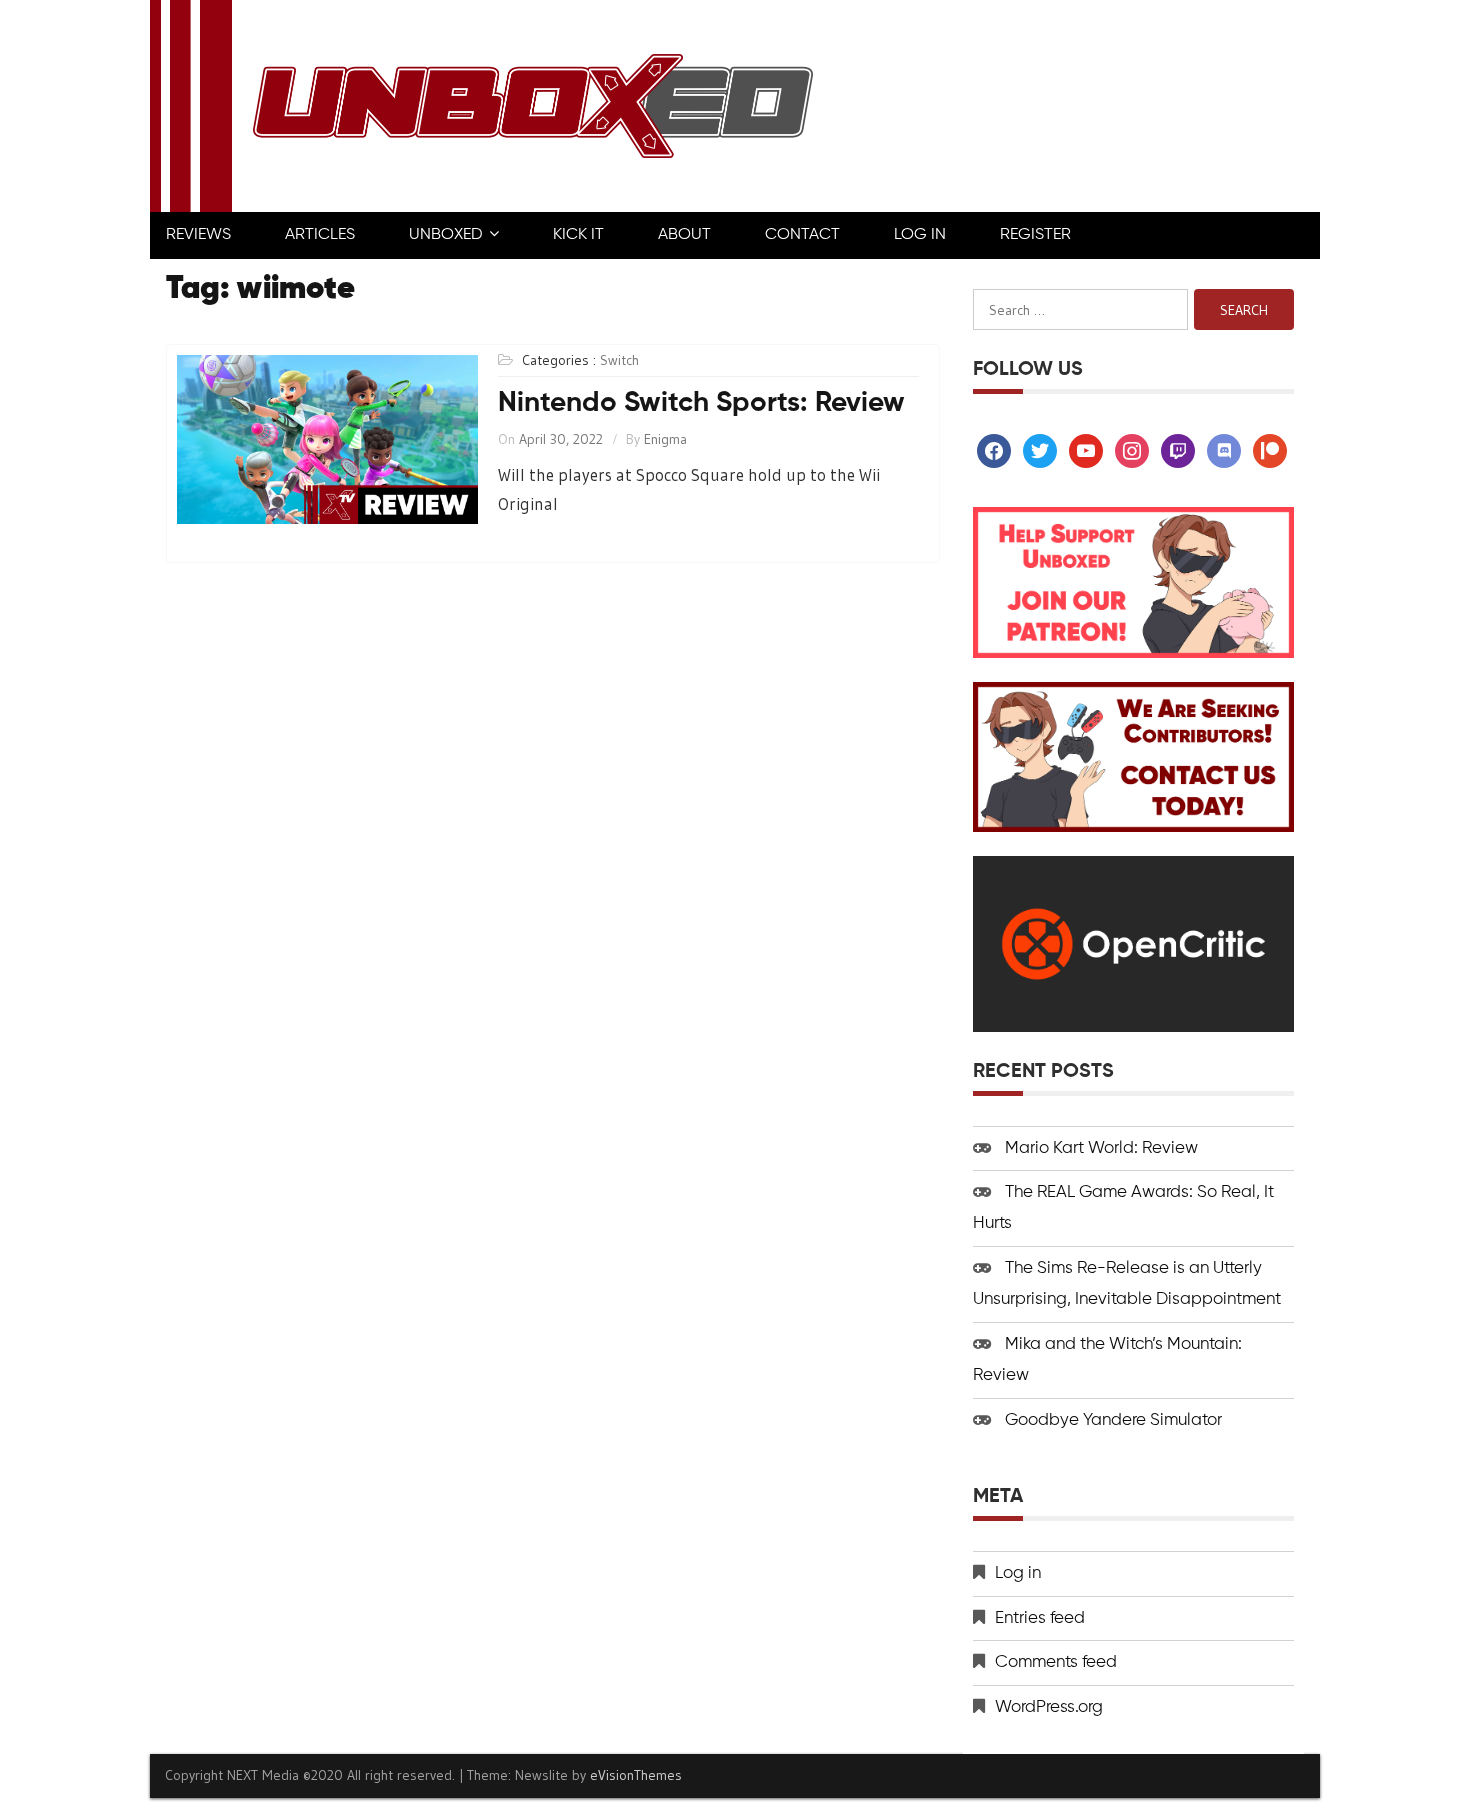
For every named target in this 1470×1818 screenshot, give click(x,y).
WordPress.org (1049, 1707)
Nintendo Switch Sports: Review (701, 403)
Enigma (665, 439)
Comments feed (1056, 1662)
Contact (802, 235)
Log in (1018, 1573)
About (684, 235)
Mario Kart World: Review (1101, 1148)
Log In (920, 235)
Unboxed (446, 235)
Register (1035, 235)
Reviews (198, 235)
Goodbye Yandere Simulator (1113, 1420)
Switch (619, 360)
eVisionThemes (636, 1775)
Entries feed (1040, 1618)
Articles (320, 235)
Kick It (578, 235)
